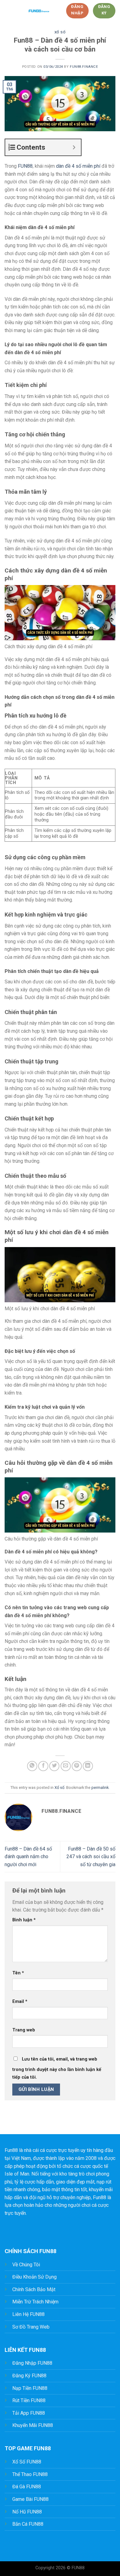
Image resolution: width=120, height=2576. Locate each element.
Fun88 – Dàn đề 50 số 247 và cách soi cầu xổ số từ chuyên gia (91, 1857)
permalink (100, 1788)
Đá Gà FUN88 (27, 2487)
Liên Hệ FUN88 (28, 2314)
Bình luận (24, 1920)
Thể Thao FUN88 (30, 2474)
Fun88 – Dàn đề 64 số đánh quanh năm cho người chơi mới (28, 1857)
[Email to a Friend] (66, 1766)
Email (20, 2002)
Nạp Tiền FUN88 (30, 2388)
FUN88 (25, 166)
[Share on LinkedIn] (88, 1766)
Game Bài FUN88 (30, 2499)
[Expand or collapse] (74, 147)
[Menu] (8, 11)
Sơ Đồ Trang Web (31, 2327)
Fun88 (11, 2150)
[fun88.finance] (39, 11)
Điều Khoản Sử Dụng (34, 2277)
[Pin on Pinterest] (77, 1766)
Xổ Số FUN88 (27, 2462)
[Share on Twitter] (54, 1766)
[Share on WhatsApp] (32, 1766)
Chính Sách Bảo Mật (34, 2289)
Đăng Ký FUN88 (29, 2376)
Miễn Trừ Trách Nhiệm (35, 2302)
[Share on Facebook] (43, 1766)
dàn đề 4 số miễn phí (78, 166)
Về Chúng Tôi (26, 2265)
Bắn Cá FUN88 (28, 2524)
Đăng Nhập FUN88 (32, 2363)
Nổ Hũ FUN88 (27, 2512)
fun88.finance (84, 67)
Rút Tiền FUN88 (29, 2400)
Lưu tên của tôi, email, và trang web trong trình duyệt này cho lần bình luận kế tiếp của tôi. (57, 2068)
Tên (18, 1973)
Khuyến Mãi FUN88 (33, 2425)
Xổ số (60, 32)
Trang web (24, 2030)
